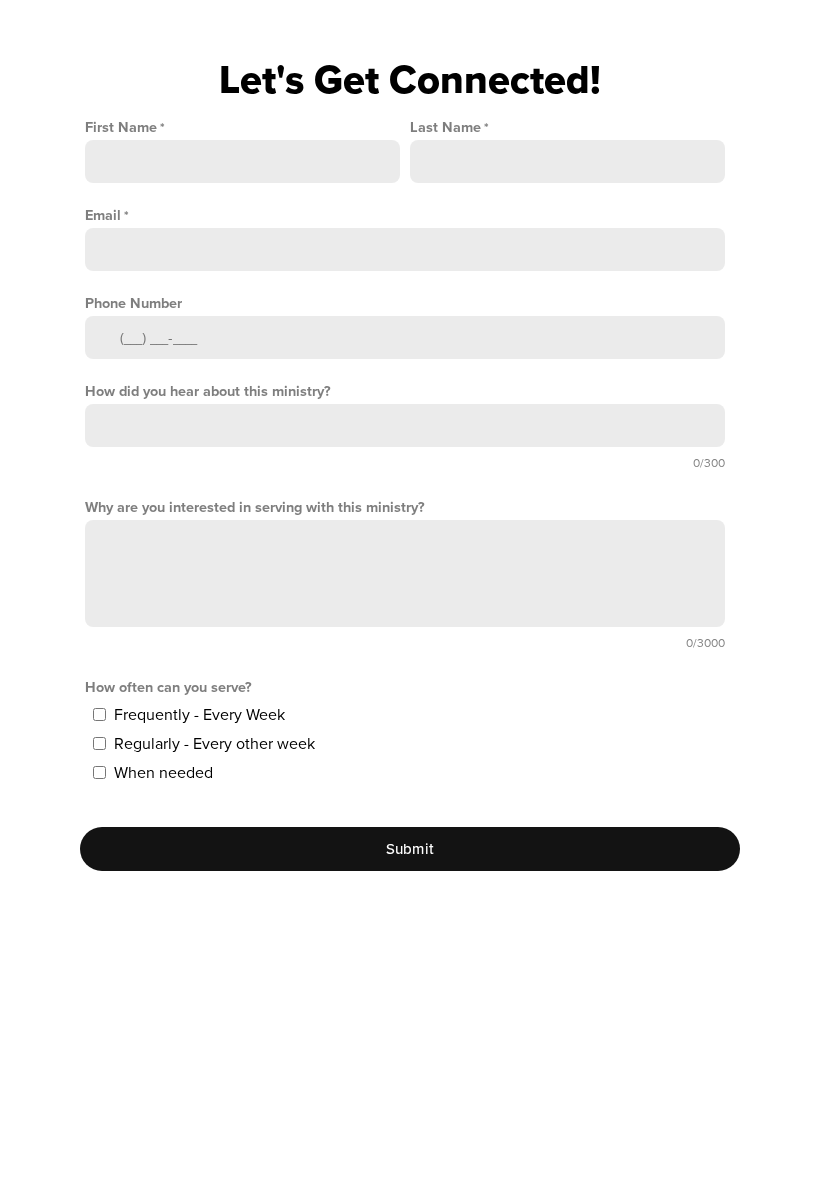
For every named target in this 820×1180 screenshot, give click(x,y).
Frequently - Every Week (199, 715)
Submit (410, 849)
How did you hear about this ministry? (208, 391)
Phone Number (133, 303)
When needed (163, 773)
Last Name (445, 127)
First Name (121, 127)
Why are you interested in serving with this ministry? (255, 507)
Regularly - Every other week (214, 744)
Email (103, 215)
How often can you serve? (168, 687)
